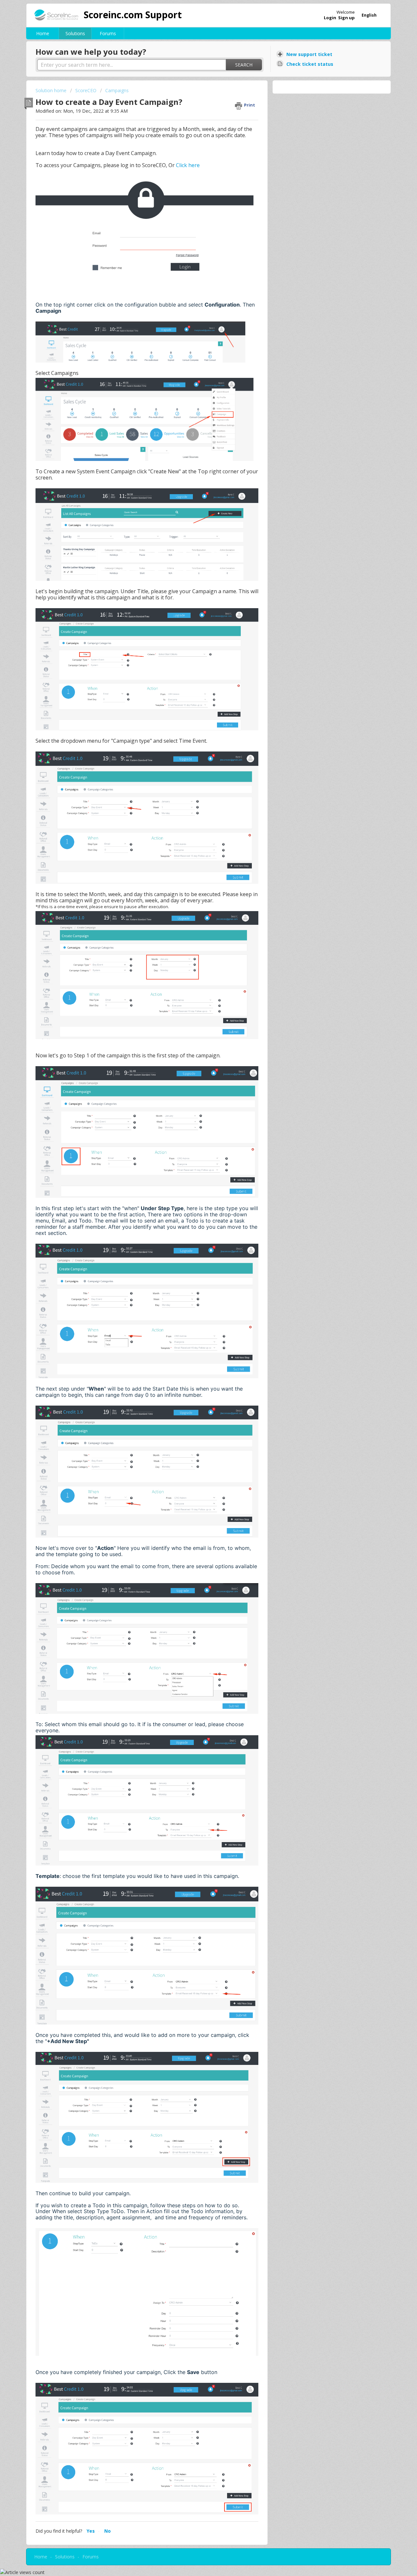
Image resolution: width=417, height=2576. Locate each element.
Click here (188, 165)
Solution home (52, 90)
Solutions (75, 33)
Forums (108, 33)
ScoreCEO (86, 90)
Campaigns (117, 90)
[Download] (196, 1247)
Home (43, 33)
